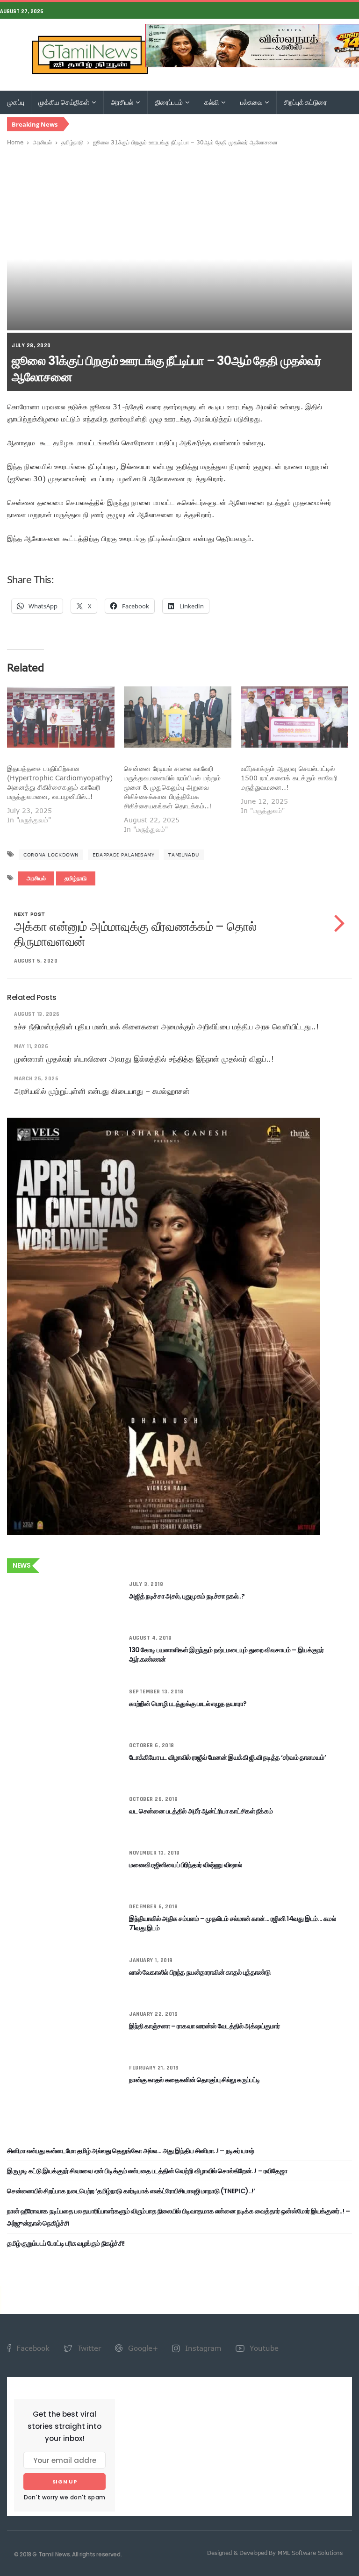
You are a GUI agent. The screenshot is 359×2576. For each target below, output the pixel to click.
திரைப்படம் (169, 102)
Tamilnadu (183, 855)
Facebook (32, 2348)
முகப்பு (15, 102)
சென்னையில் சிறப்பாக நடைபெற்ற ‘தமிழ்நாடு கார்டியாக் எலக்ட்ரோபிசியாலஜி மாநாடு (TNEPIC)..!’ (131, 2191)
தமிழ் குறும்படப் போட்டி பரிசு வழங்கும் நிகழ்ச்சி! (66, 2243)
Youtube (263, 2348)
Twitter (88, 2348)
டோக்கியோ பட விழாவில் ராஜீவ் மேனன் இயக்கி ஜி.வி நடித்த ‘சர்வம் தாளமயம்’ (227, 1757)
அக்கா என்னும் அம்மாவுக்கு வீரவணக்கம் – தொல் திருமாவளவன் (135, 934)
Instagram (202, 2348)
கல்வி (212, 102)
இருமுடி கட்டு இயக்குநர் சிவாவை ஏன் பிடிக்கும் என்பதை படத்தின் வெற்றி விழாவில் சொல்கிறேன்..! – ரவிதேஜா (147, 2171)
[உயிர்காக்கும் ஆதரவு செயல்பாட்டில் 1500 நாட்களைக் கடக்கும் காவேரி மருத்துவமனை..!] (294, 717)
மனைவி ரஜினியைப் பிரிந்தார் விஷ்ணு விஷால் (185, 1865)
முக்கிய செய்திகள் (64, 102)
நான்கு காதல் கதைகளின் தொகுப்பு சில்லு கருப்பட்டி (195, 2080)
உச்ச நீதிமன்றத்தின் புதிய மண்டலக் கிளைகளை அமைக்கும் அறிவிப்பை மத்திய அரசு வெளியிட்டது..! (166, 1027)
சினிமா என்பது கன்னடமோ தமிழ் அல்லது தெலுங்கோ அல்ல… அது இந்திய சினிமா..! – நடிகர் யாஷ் (131, 2151)
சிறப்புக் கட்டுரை (305, 102)
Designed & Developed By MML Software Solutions (275, 2553)
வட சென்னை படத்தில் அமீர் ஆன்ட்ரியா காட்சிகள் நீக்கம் (201, 1811)
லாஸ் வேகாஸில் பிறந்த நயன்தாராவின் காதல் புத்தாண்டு (200, 1972)
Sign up (65, 2482)
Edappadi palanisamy (123, 855)
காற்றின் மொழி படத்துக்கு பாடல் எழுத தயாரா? (188, 1704)
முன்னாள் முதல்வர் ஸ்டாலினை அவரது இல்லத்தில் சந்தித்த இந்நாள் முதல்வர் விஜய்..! (144, 1059)
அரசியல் (123, 102)
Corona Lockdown (51, 855)
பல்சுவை (252, 102)
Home (15, 142)
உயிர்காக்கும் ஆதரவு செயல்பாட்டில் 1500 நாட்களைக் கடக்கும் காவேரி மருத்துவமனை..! (289, 778)
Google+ (142, 2348)
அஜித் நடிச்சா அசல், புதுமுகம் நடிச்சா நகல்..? (187, 1596)
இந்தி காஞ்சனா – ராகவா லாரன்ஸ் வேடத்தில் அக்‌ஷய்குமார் (204, 2026)
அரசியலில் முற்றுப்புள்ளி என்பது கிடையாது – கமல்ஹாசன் (102, 1091)
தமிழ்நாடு (72, 142)
